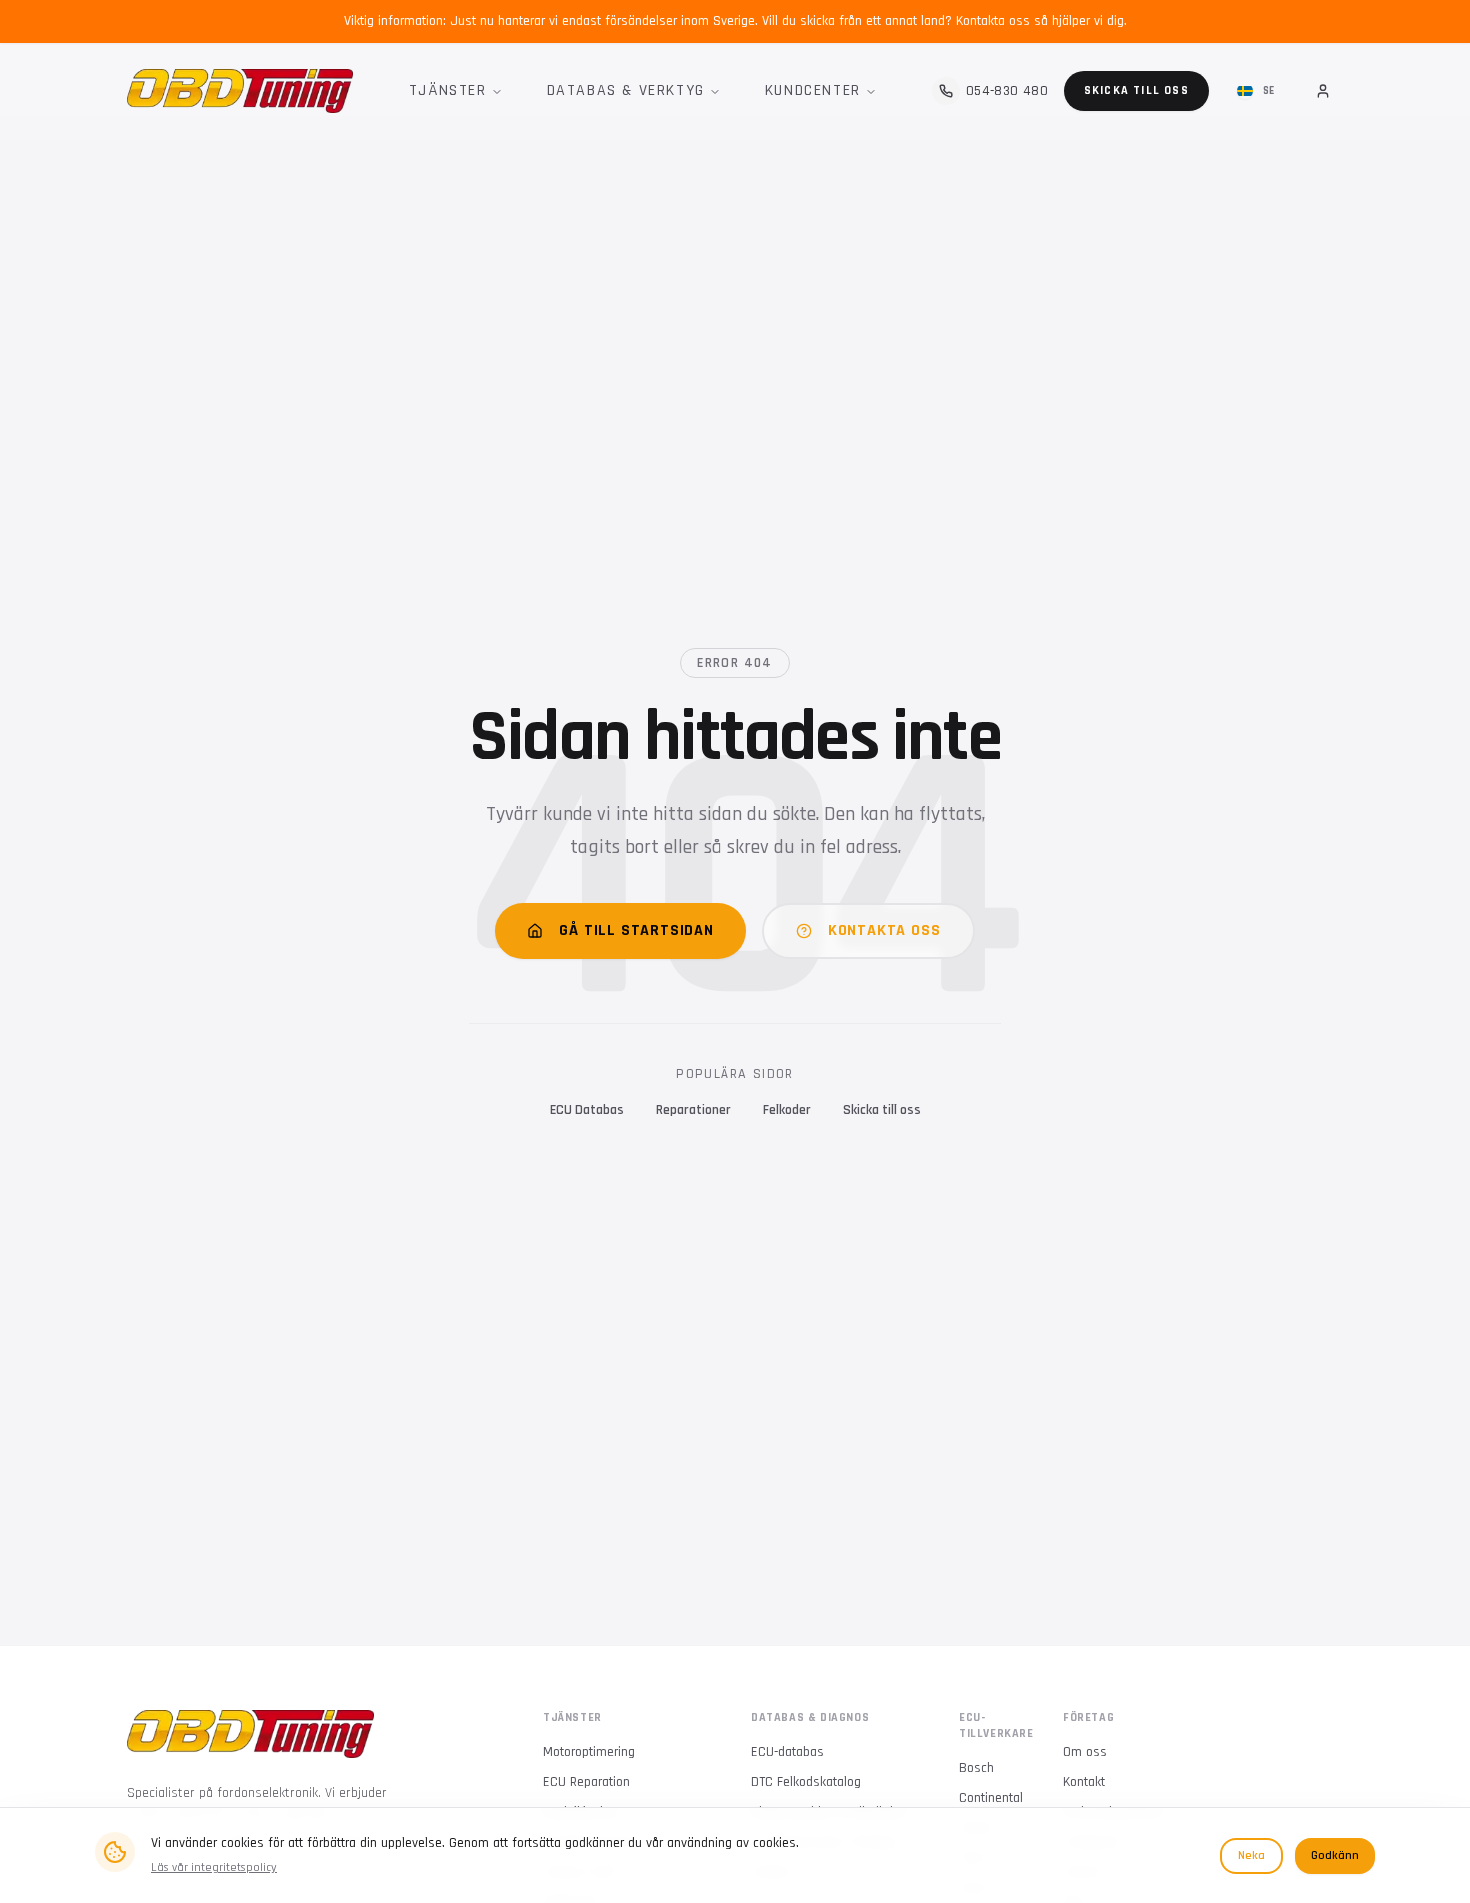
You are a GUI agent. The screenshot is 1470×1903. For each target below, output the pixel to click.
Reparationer (693, 1110)
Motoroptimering (589, 1752)
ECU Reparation (586, 1782)
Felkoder (787, 1110)
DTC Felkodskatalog (806, 1782)
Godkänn (1335, 1855)
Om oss (1085, 1752)
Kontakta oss (884, 930)
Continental (991, 1798)
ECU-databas (787, 1752)
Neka (1251, 1855)
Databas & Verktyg (626, 90)
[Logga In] (1323, 91)
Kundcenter (813, 90)
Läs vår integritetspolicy (214, 1867)
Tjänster (448, 90)
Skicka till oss (1136, 90)
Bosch (976, 1768)
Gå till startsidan (636, 930)
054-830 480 (1007, 91)
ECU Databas (587, 1110)
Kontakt (1084, 1782)
